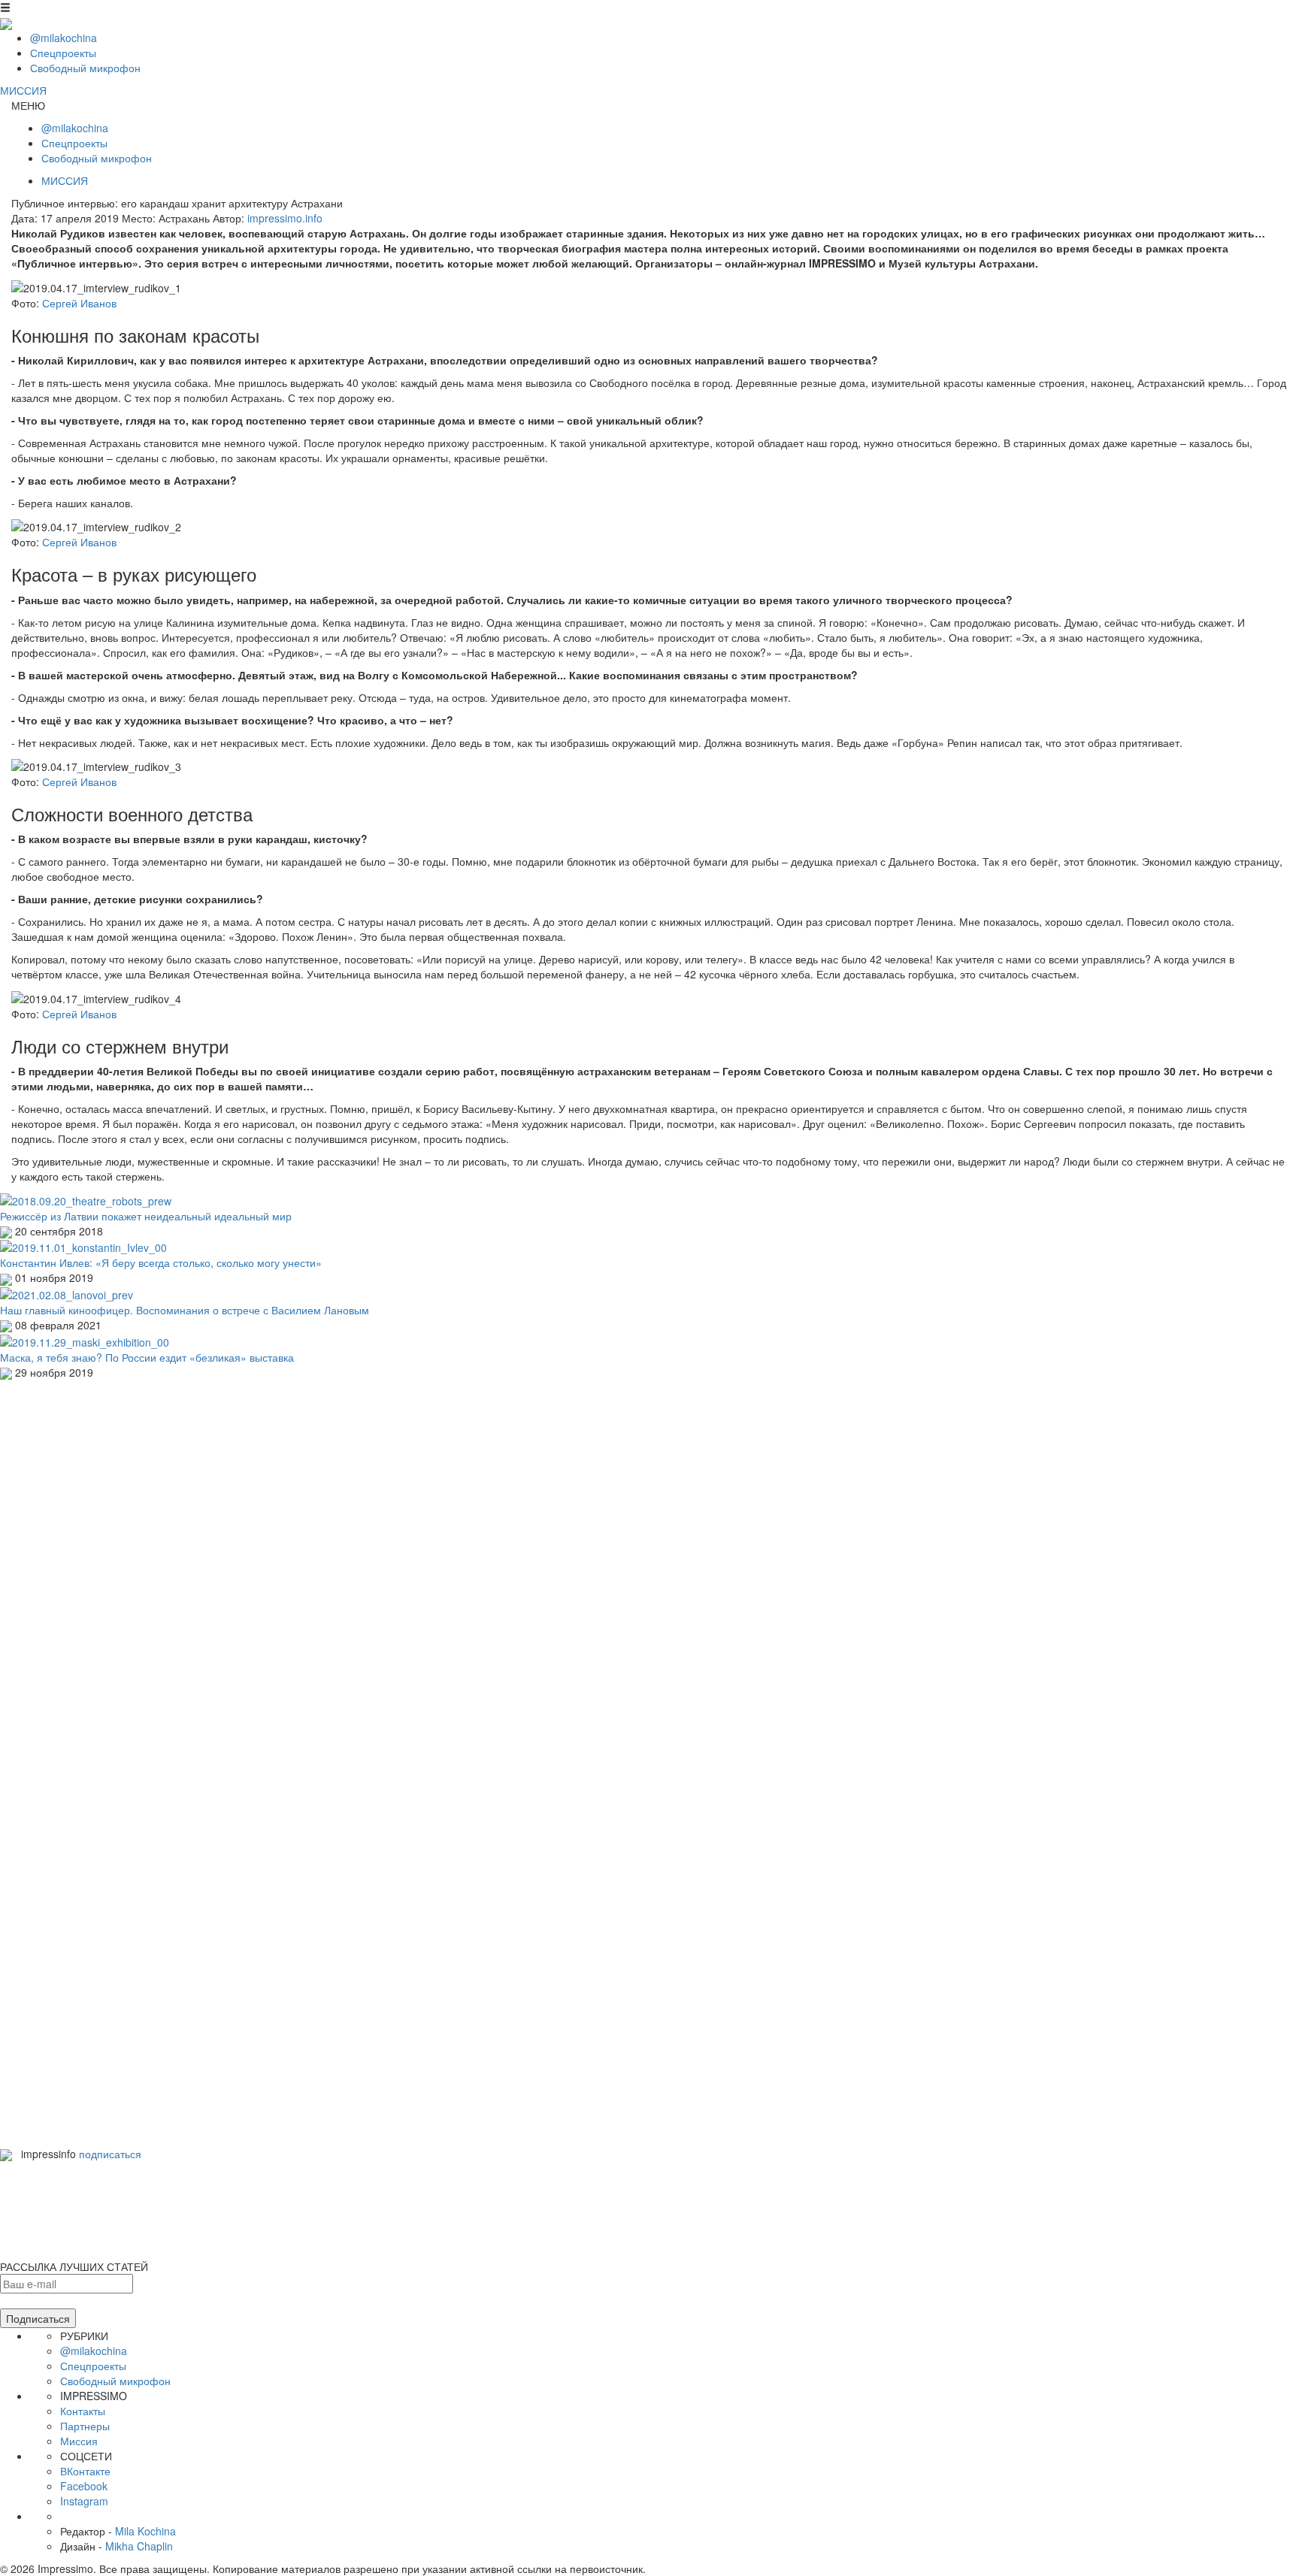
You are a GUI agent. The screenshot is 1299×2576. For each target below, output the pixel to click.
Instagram (84, 2501)
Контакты (83, 2411)
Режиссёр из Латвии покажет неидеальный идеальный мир (146, 1216)
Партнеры (85, 2426)
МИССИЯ (23, 90)
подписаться (110, 2154)
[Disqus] (649, 1568)
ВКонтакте (85, 2471)
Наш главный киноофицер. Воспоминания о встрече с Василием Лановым (185, 1310)
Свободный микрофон (85, 68)
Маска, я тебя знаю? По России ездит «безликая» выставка (147, 1357)
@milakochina (64, 38)
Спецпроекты (63, 53)
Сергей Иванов (79, 303)
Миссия (79, 2441)
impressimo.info (285, 218)
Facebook (84, 2486)
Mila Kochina (145, 2531)
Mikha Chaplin (139, 2546)
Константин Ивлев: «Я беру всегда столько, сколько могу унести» (161, 1262)
